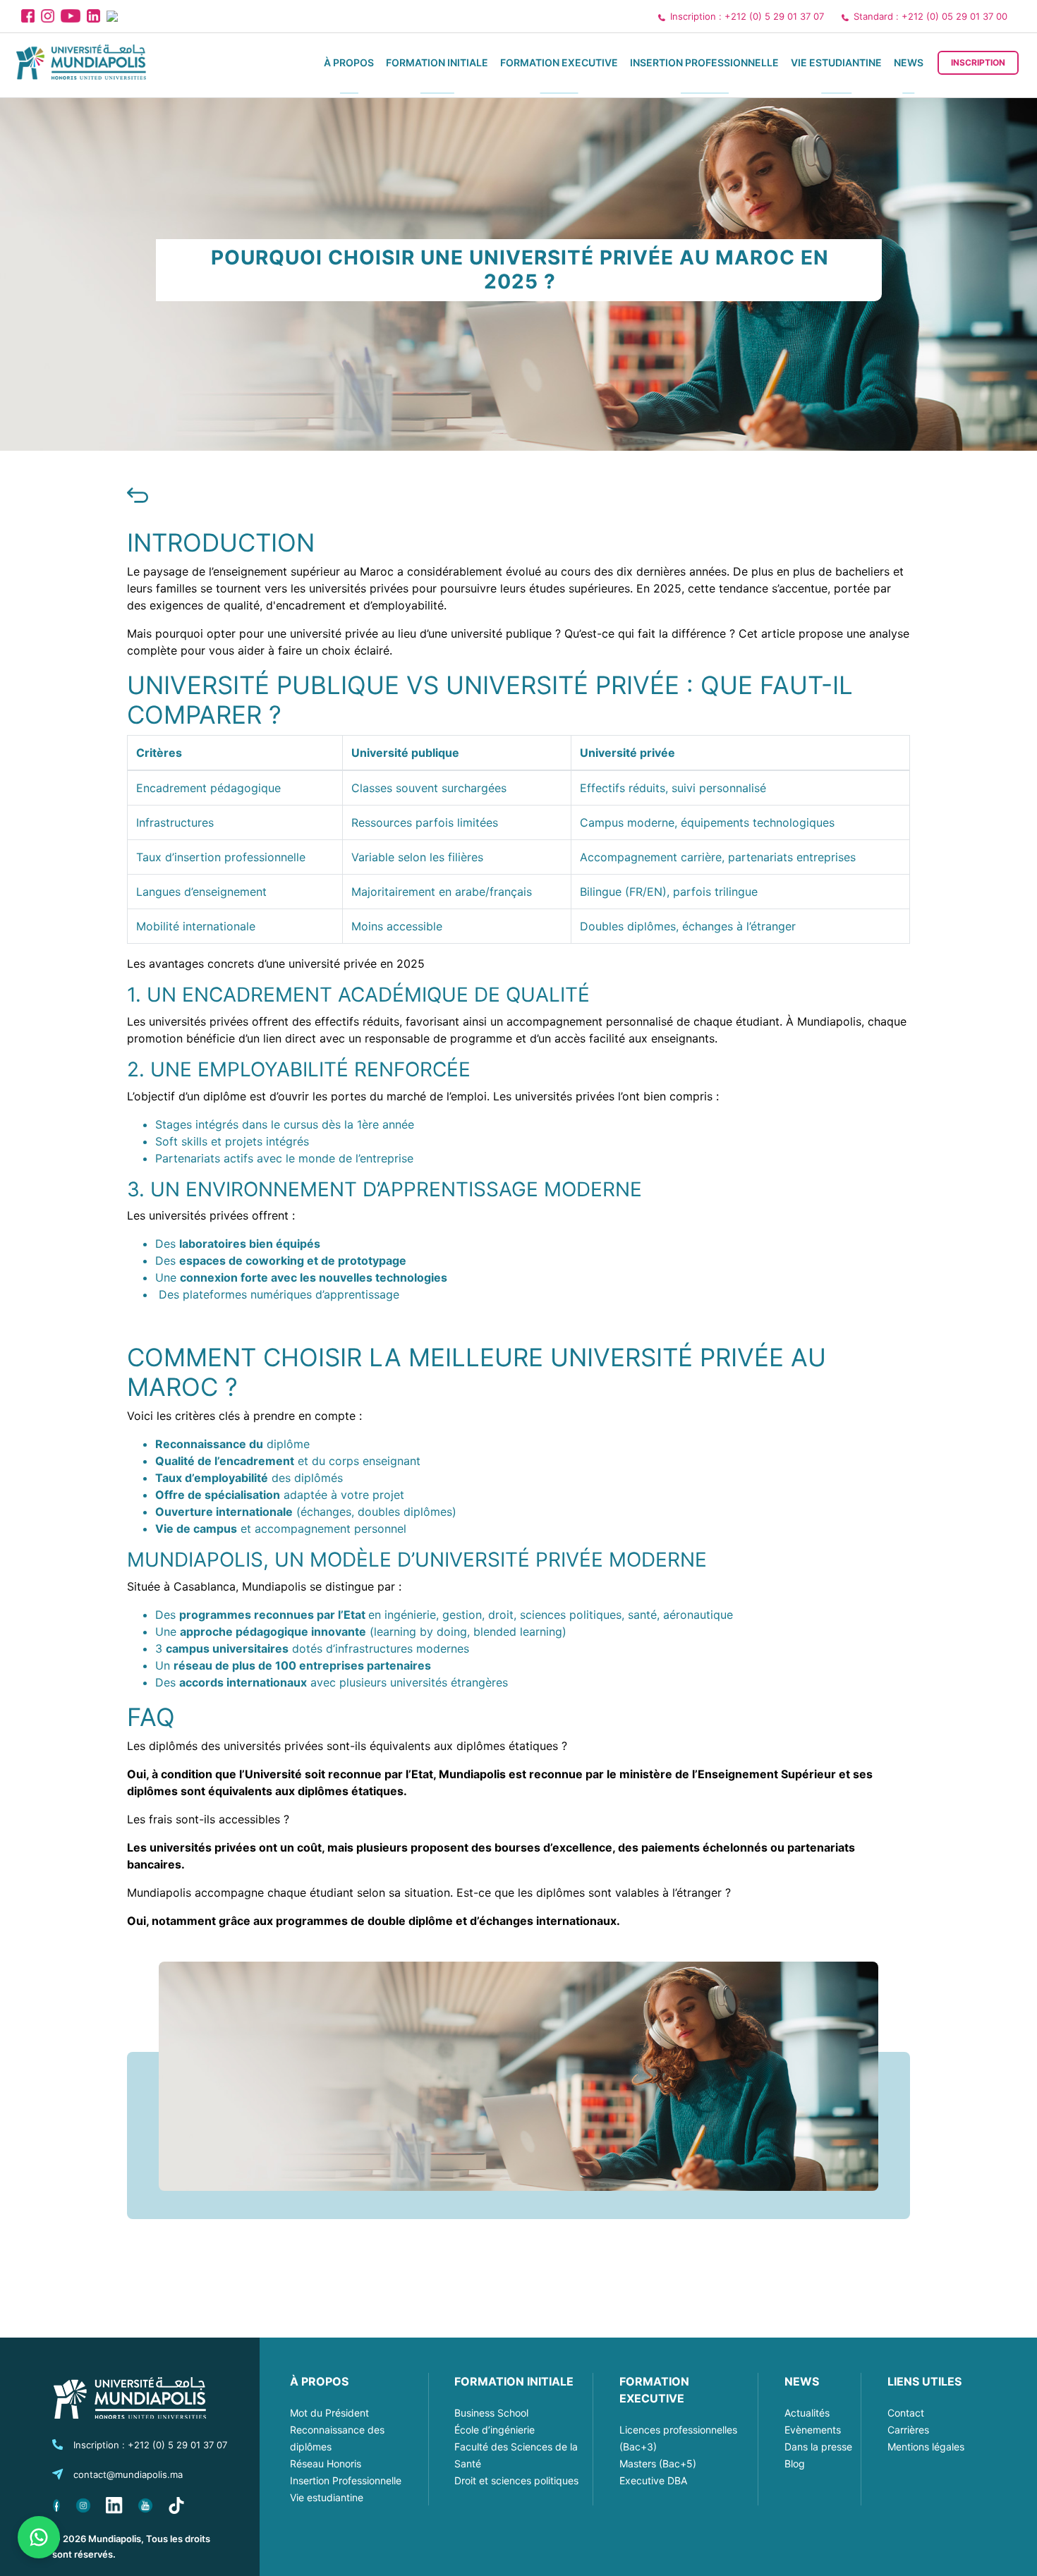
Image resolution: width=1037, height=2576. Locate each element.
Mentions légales (926, 2447)
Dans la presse (818, 2447)
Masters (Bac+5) (658, 2463)
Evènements (813, 2430)
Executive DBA (653, 2480)
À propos (349, 62)
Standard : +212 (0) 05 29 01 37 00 (930, 16)
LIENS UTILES (924, 2381)
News (909, 62)
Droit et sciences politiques (516, 2480)
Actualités (807, 2413)
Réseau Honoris (326, 2463)
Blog (795, 2463)
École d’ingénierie (495, 2430)
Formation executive (559, 62)
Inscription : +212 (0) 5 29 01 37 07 (747, 16)
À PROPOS (319, 2381)
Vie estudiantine (836, 62)
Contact (906, 2413)
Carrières (908, 2430)
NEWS (802, 2381)
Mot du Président (329, 2413)
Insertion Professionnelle (704, 62)
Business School (491, 2413)
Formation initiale (437, 62)
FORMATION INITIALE (514, 2381)
